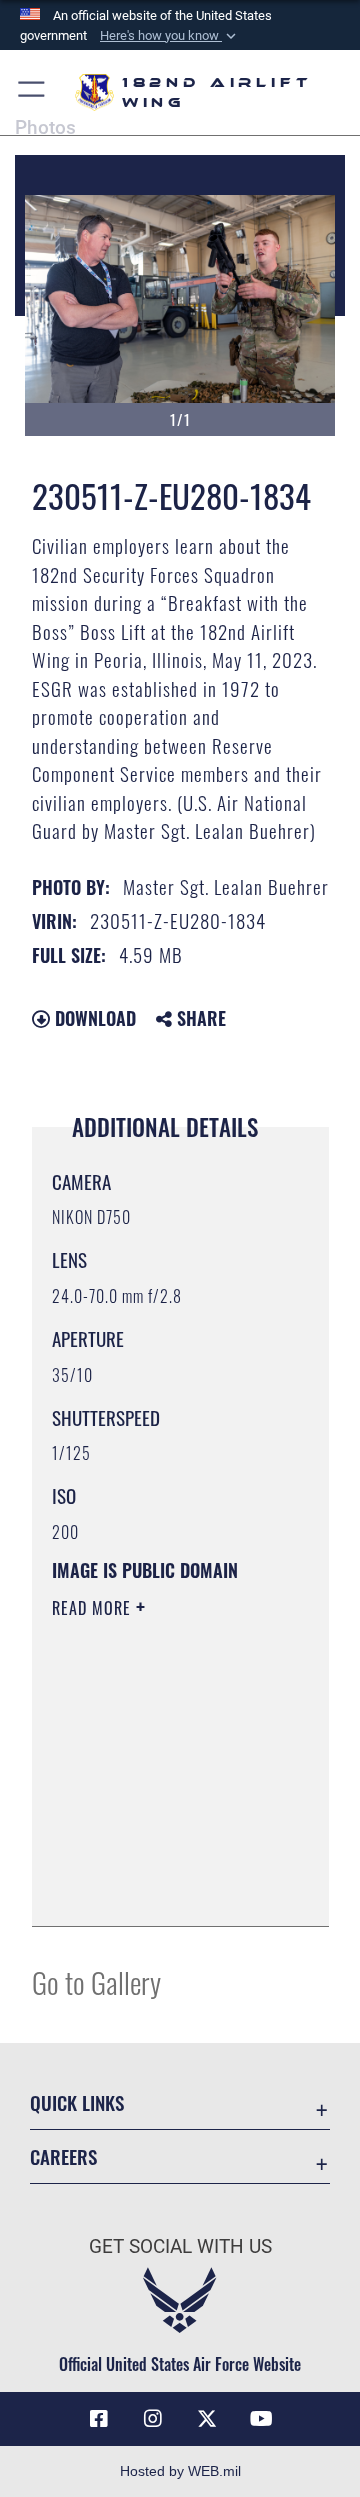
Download (93, 1018)
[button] (170, 36)
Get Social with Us (180, 2246)
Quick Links (77, 2102)
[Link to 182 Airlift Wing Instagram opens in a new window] (153, 2419)
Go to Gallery (96, 1981)
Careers (63, 2156)
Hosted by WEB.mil (180, 2471)
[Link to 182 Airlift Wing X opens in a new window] (207, 2419)
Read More (94, 1608)
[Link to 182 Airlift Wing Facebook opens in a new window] (99, 2419)
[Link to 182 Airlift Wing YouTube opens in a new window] (261, 2419)
